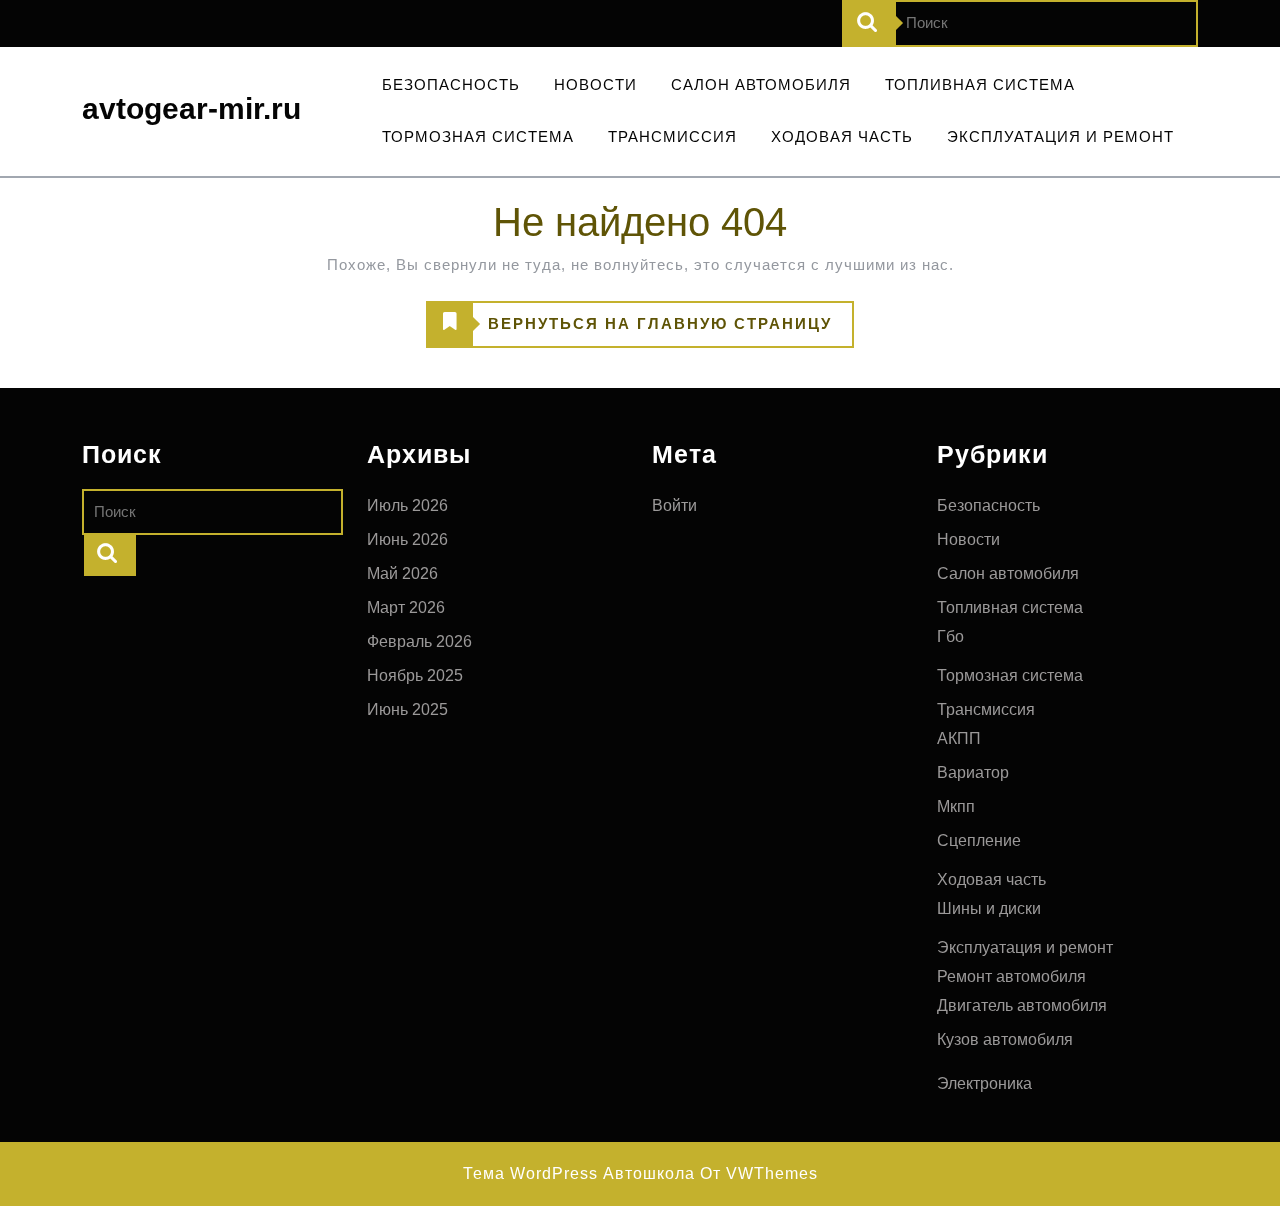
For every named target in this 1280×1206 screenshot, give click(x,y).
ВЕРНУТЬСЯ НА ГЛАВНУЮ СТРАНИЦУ (629, 330)
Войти (674, 505)
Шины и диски (989, 908)
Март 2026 (406, 607)
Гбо (950, 636)
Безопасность (451, 84)
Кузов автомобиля (1005, 1039)
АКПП (959, 738)
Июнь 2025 (407, 709)
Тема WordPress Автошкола (579, 1173)
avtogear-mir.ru (191, 108)
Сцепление (979, 840)
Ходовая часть (842, 136)
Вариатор (973, 772)
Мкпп (956, 806)
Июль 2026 (407, 505)
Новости (595, 84)
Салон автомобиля (761, 84)
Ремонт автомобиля (1011, 976)
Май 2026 (402, 573)
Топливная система (980, 84)
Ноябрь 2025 (415, 675)
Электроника (984, 1083)
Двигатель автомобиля (1022, 1005)
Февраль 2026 (419, 641)
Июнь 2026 (407, 539)
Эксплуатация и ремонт (1060, 136)
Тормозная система (478, 136)
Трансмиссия (672, 136)
